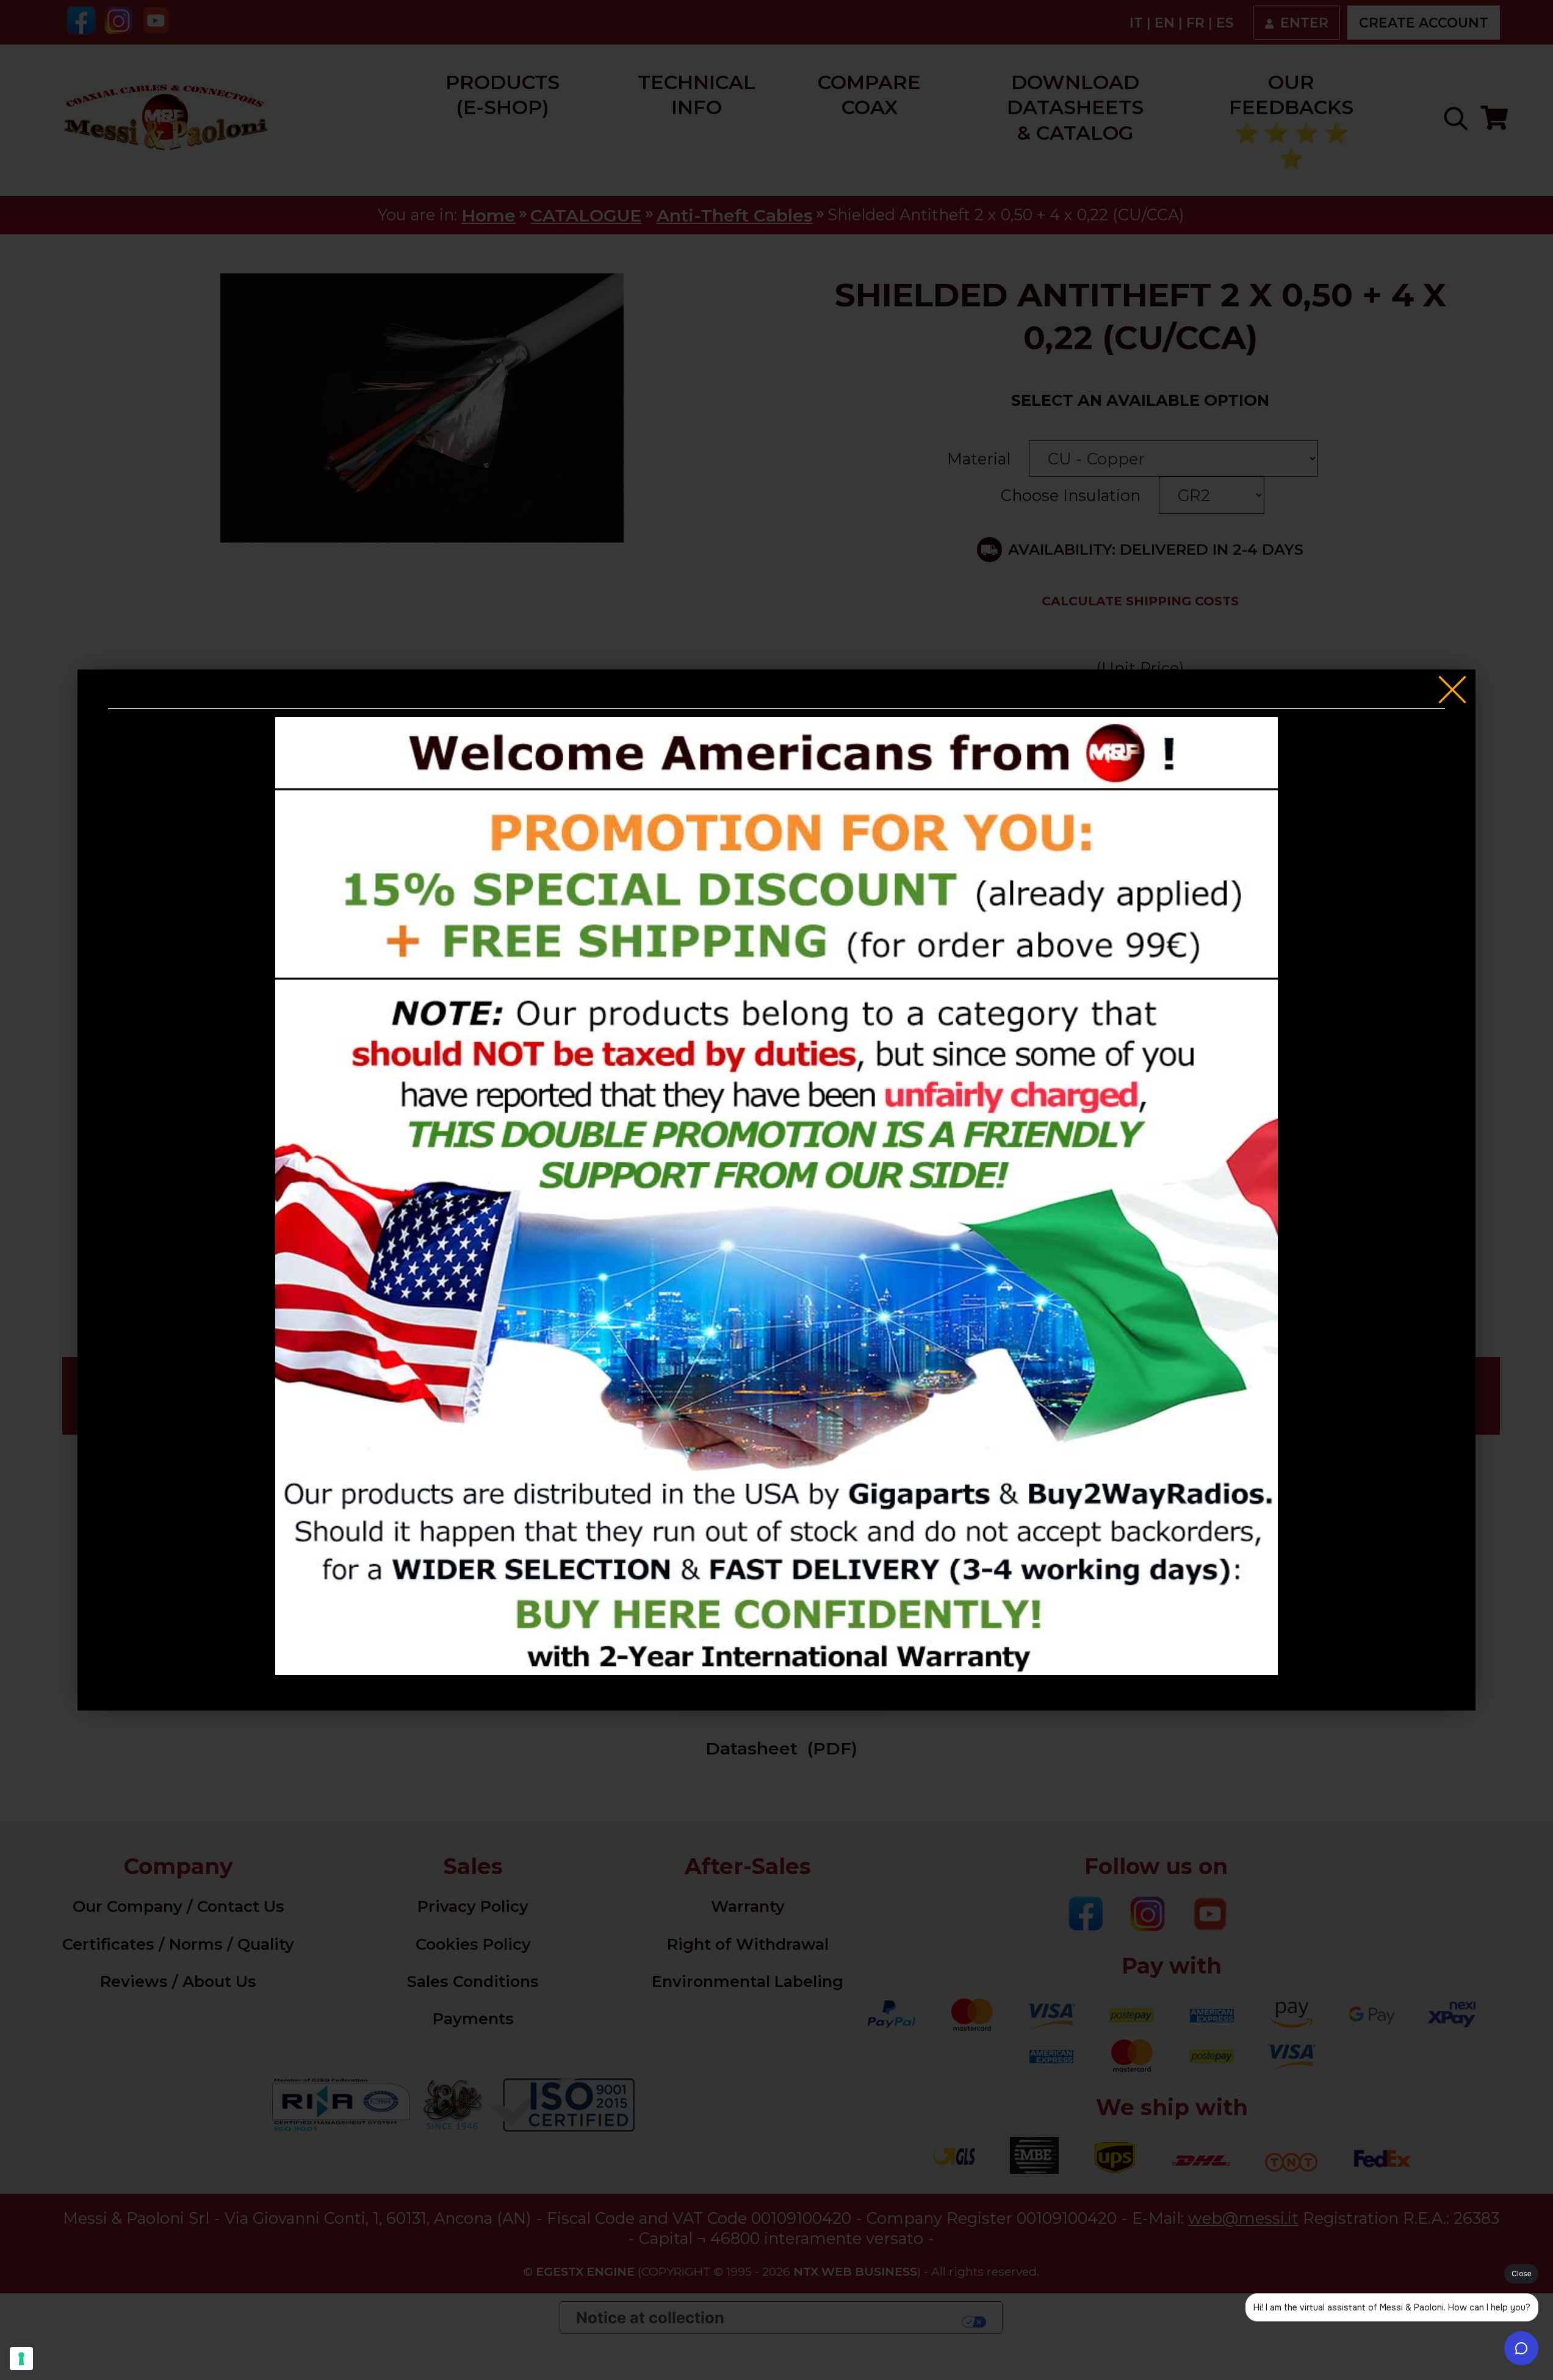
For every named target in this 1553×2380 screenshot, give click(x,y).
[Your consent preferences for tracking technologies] (21, 2359)
